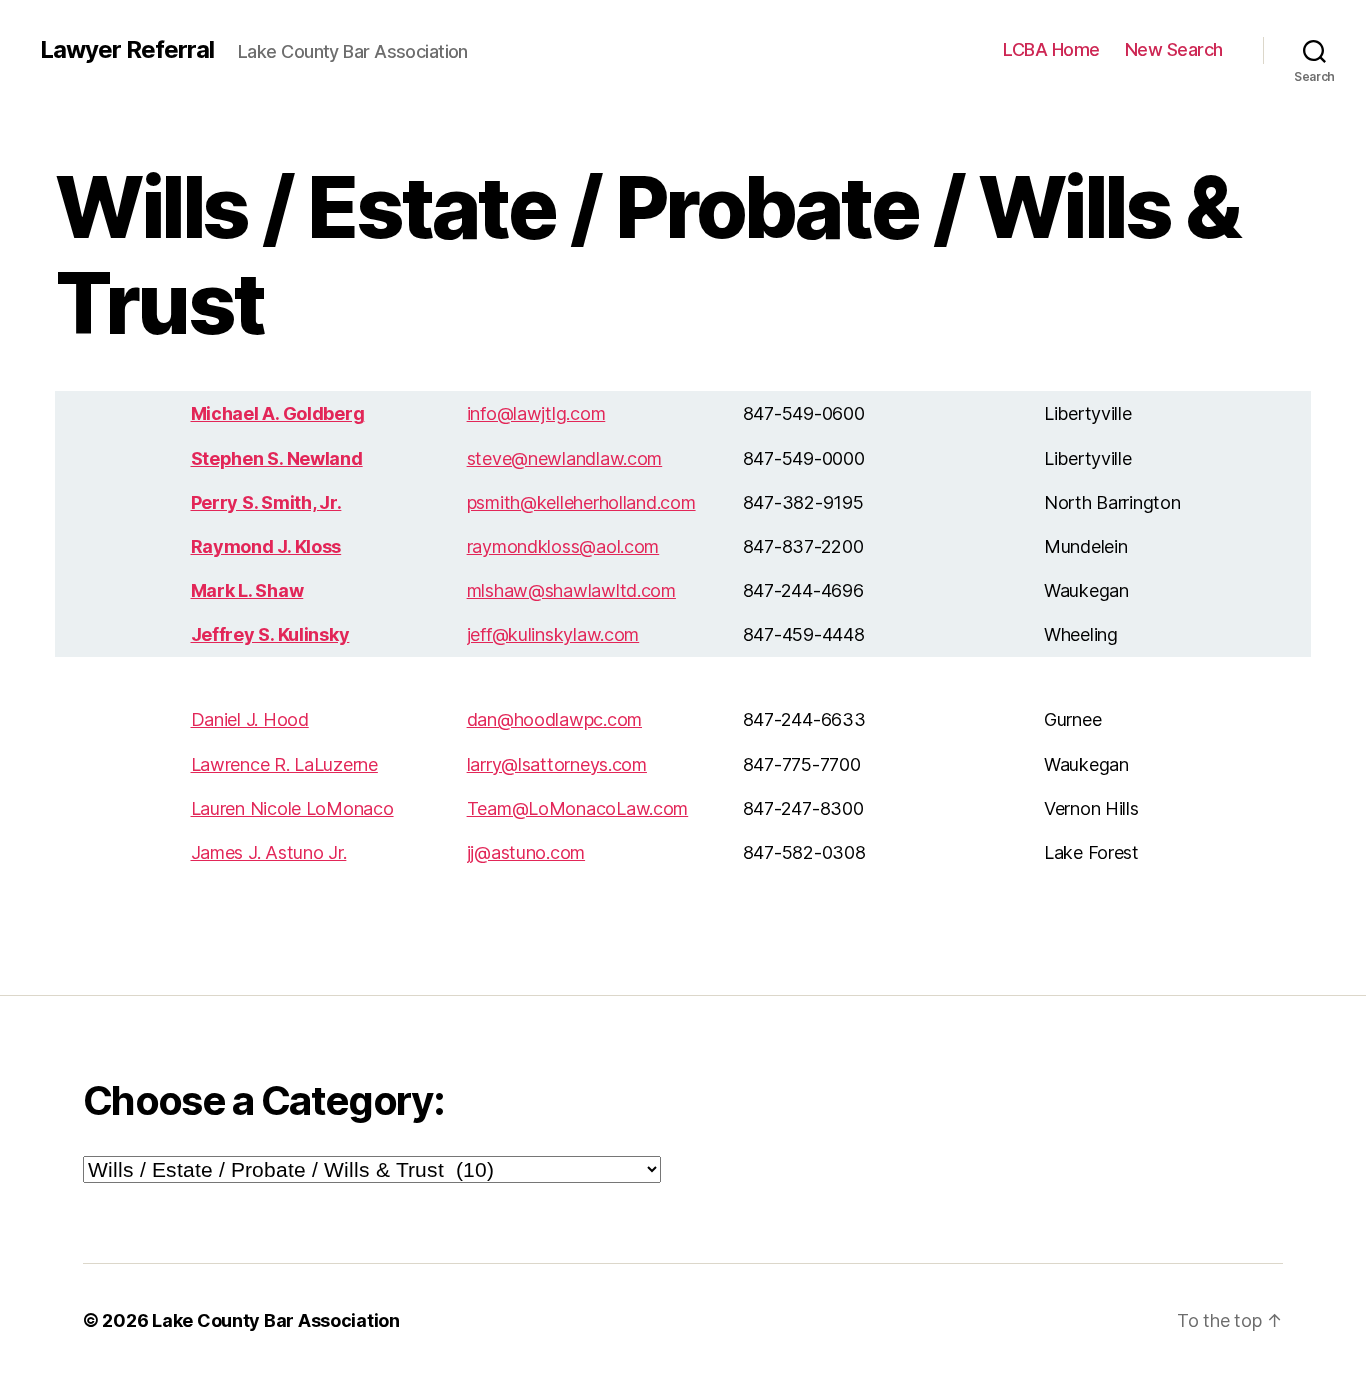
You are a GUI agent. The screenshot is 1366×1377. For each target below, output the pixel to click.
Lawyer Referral (127, 50)
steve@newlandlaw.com (565, 458)
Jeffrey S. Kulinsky (270, 634)
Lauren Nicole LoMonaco (292, 808)
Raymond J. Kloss (266, 546)
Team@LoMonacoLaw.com (578, 808)
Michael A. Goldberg (278, 413)
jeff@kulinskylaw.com (553, 634)
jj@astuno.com (526, 852)
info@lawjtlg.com (536, 413)
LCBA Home (1051, 49)
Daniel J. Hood (250, 719)
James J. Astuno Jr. (269, 852)
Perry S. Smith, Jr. (266, 502)
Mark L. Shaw (247, 590)
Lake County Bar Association (276, 1320)
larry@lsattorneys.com (557, 764)
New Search (1174, 49)
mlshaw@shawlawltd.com (571, 590)
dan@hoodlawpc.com (554, 719)
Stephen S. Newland (277, 458)
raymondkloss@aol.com (563, 546)
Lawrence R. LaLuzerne (284, 764)
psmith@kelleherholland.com (581, 502)
